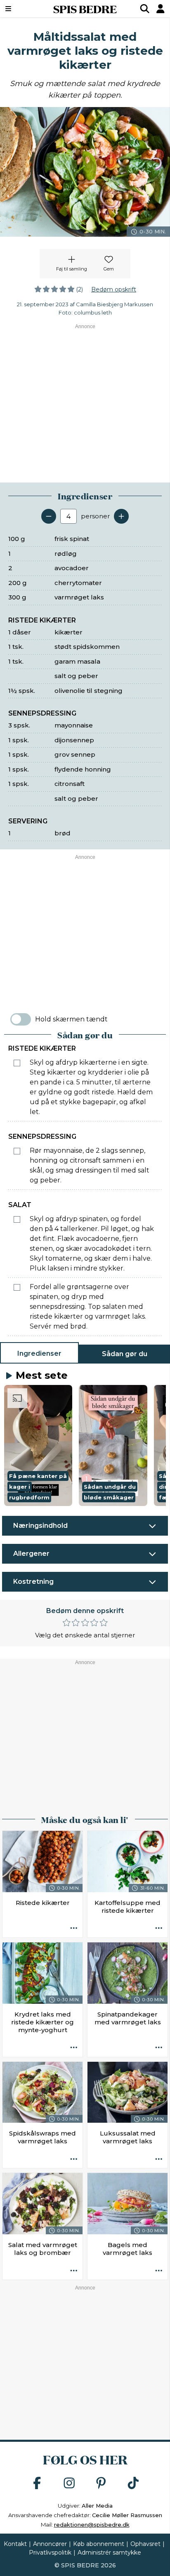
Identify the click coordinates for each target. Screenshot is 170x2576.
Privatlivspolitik (50, 2553)
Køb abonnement (99, 2544)
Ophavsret (145, 2544)
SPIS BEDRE (85, 9)
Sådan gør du (125, 1354)
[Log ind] (161, 9)
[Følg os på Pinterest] (101, 2484)
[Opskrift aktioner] (74, 1929)
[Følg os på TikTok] (133, 2484)
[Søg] (145, 9)
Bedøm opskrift (114, 289)
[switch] (21, 1019)
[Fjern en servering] (49, 516)
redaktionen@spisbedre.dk (92, 2525)
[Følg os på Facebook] (37, 2484)
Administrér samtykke (109, 2553)
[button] (38, 1445)
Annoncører (50, 2544)
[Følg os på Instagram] (69, 2484)
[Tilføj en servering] (121, 516)
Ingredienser (39, 1353)
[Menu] (20, 9)
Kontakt (15, 2544)
